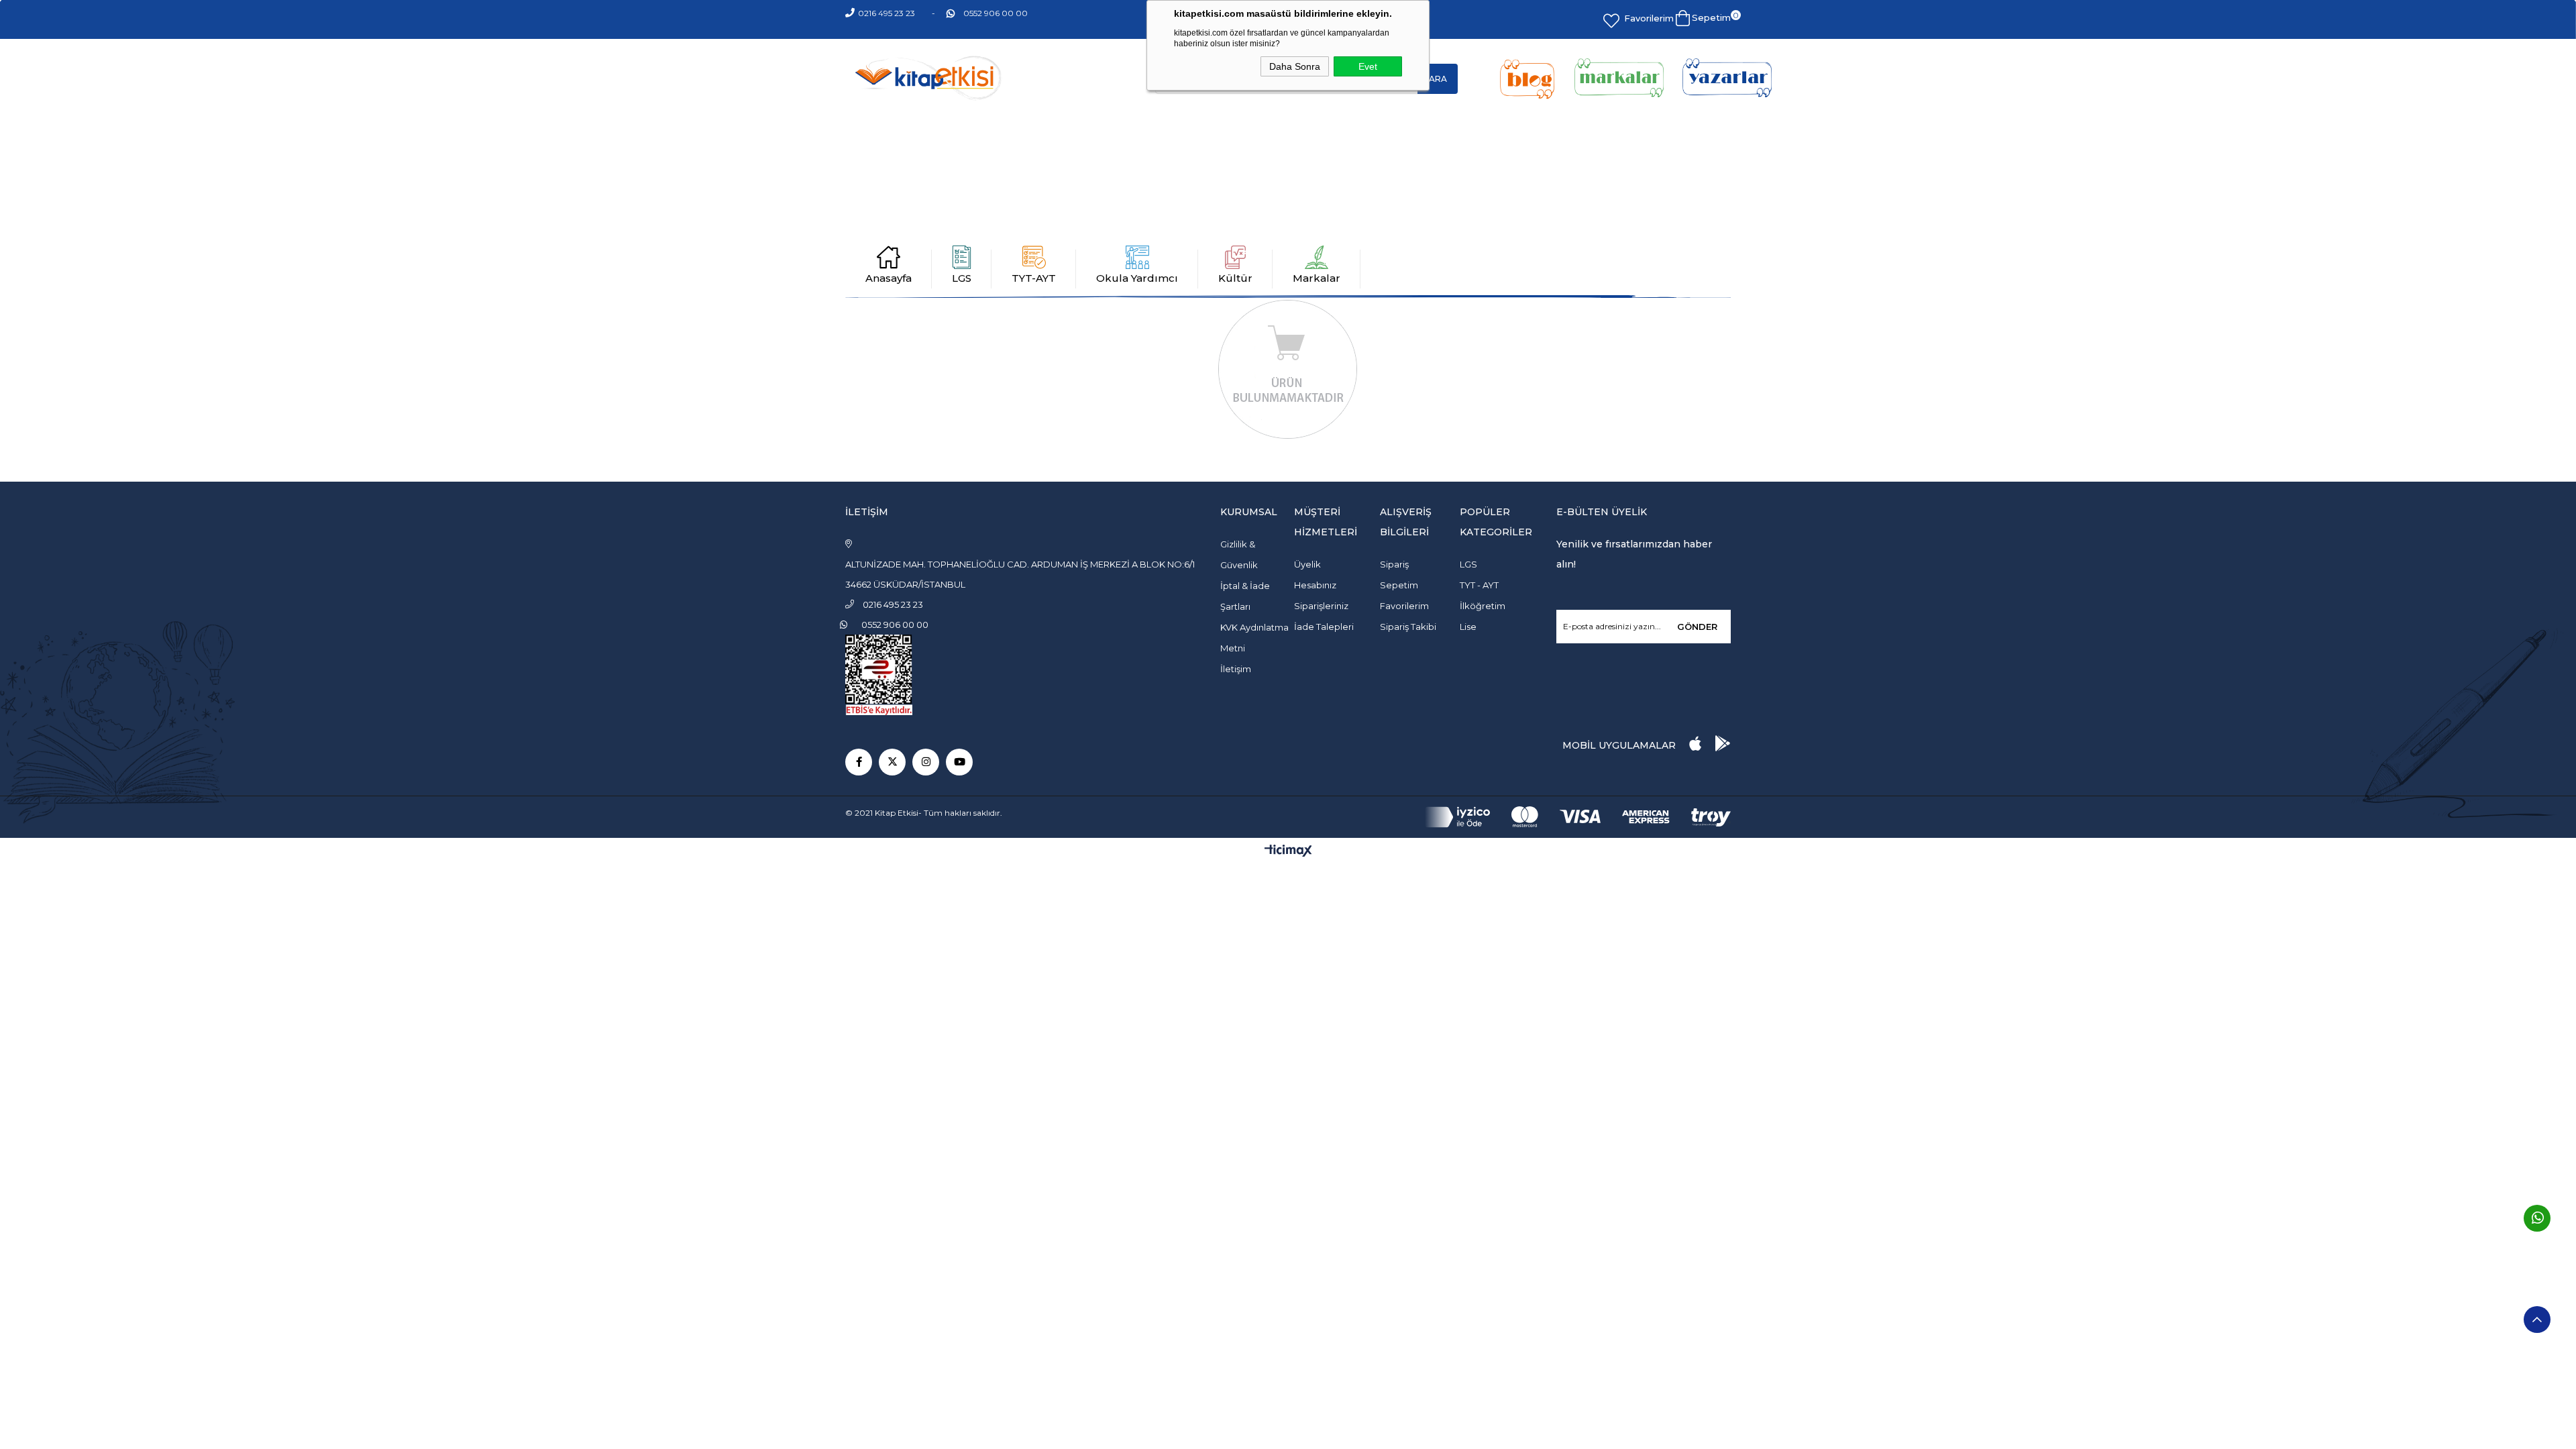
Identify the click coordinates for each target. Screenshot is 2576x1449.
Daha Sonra (1295, 66)
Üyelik (1307, 564)
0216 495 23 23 (887, 13)
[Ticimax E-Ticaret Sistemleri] (1288, 852)
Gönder (1697, 627)
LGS (962, 278)
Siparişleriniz (1321, 606)
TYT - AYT (1479, 585)
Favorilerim (1649, 18)
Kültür (1235, 278)
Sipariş (1394, 564)
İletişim (1236, 669)
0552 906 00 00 (996, 13)
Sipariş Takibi (1408, 627)
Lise (1468, 627)
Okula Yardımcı (1137, 278)
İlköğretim (1483, 606)
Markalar (1317, 278)
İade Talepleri (1324, 627)
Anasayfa (889, 278)
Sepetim (1399, 585)
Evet (1368, 66)
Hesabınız (1315, 585)
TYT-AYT (1034, 278)
